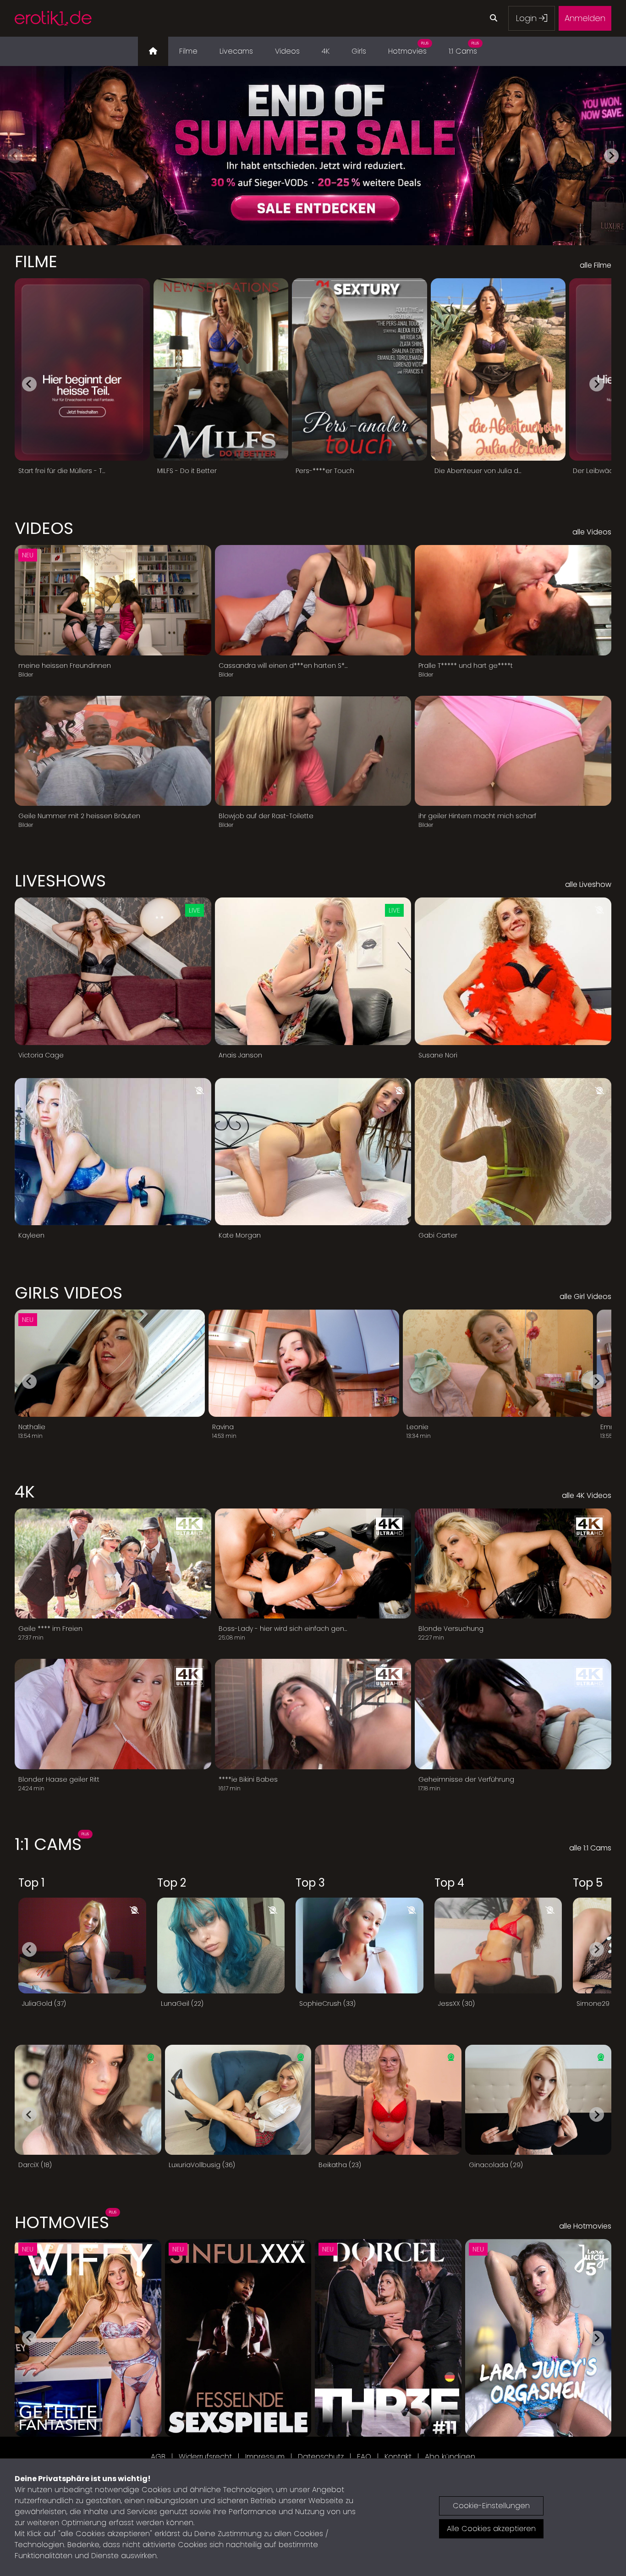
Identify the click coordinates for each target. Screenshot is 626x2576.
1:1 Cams (464, 49)
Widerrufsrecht (205, 2457)
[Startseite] (153, 51)
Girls (359, 51)
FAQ (364, 2457)
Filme (188, 51)
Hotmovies (408, 49)
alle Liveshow (588, 884)
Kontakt (398, 2457)
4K (326, 51)
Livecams (236, 51)
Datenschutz (321, 2457)
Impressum (265, 2457)
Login (527, 18)
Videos (287, 51)
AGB (158, 2457)
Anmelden (585, 18)
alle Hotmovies (585, 2226)
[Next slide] (611, 156)
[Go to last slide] (29, 384)
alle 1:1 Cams (590, 1848)
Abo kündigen (450, 2457)
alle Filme (596, 265)
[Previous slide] (15, 156)
